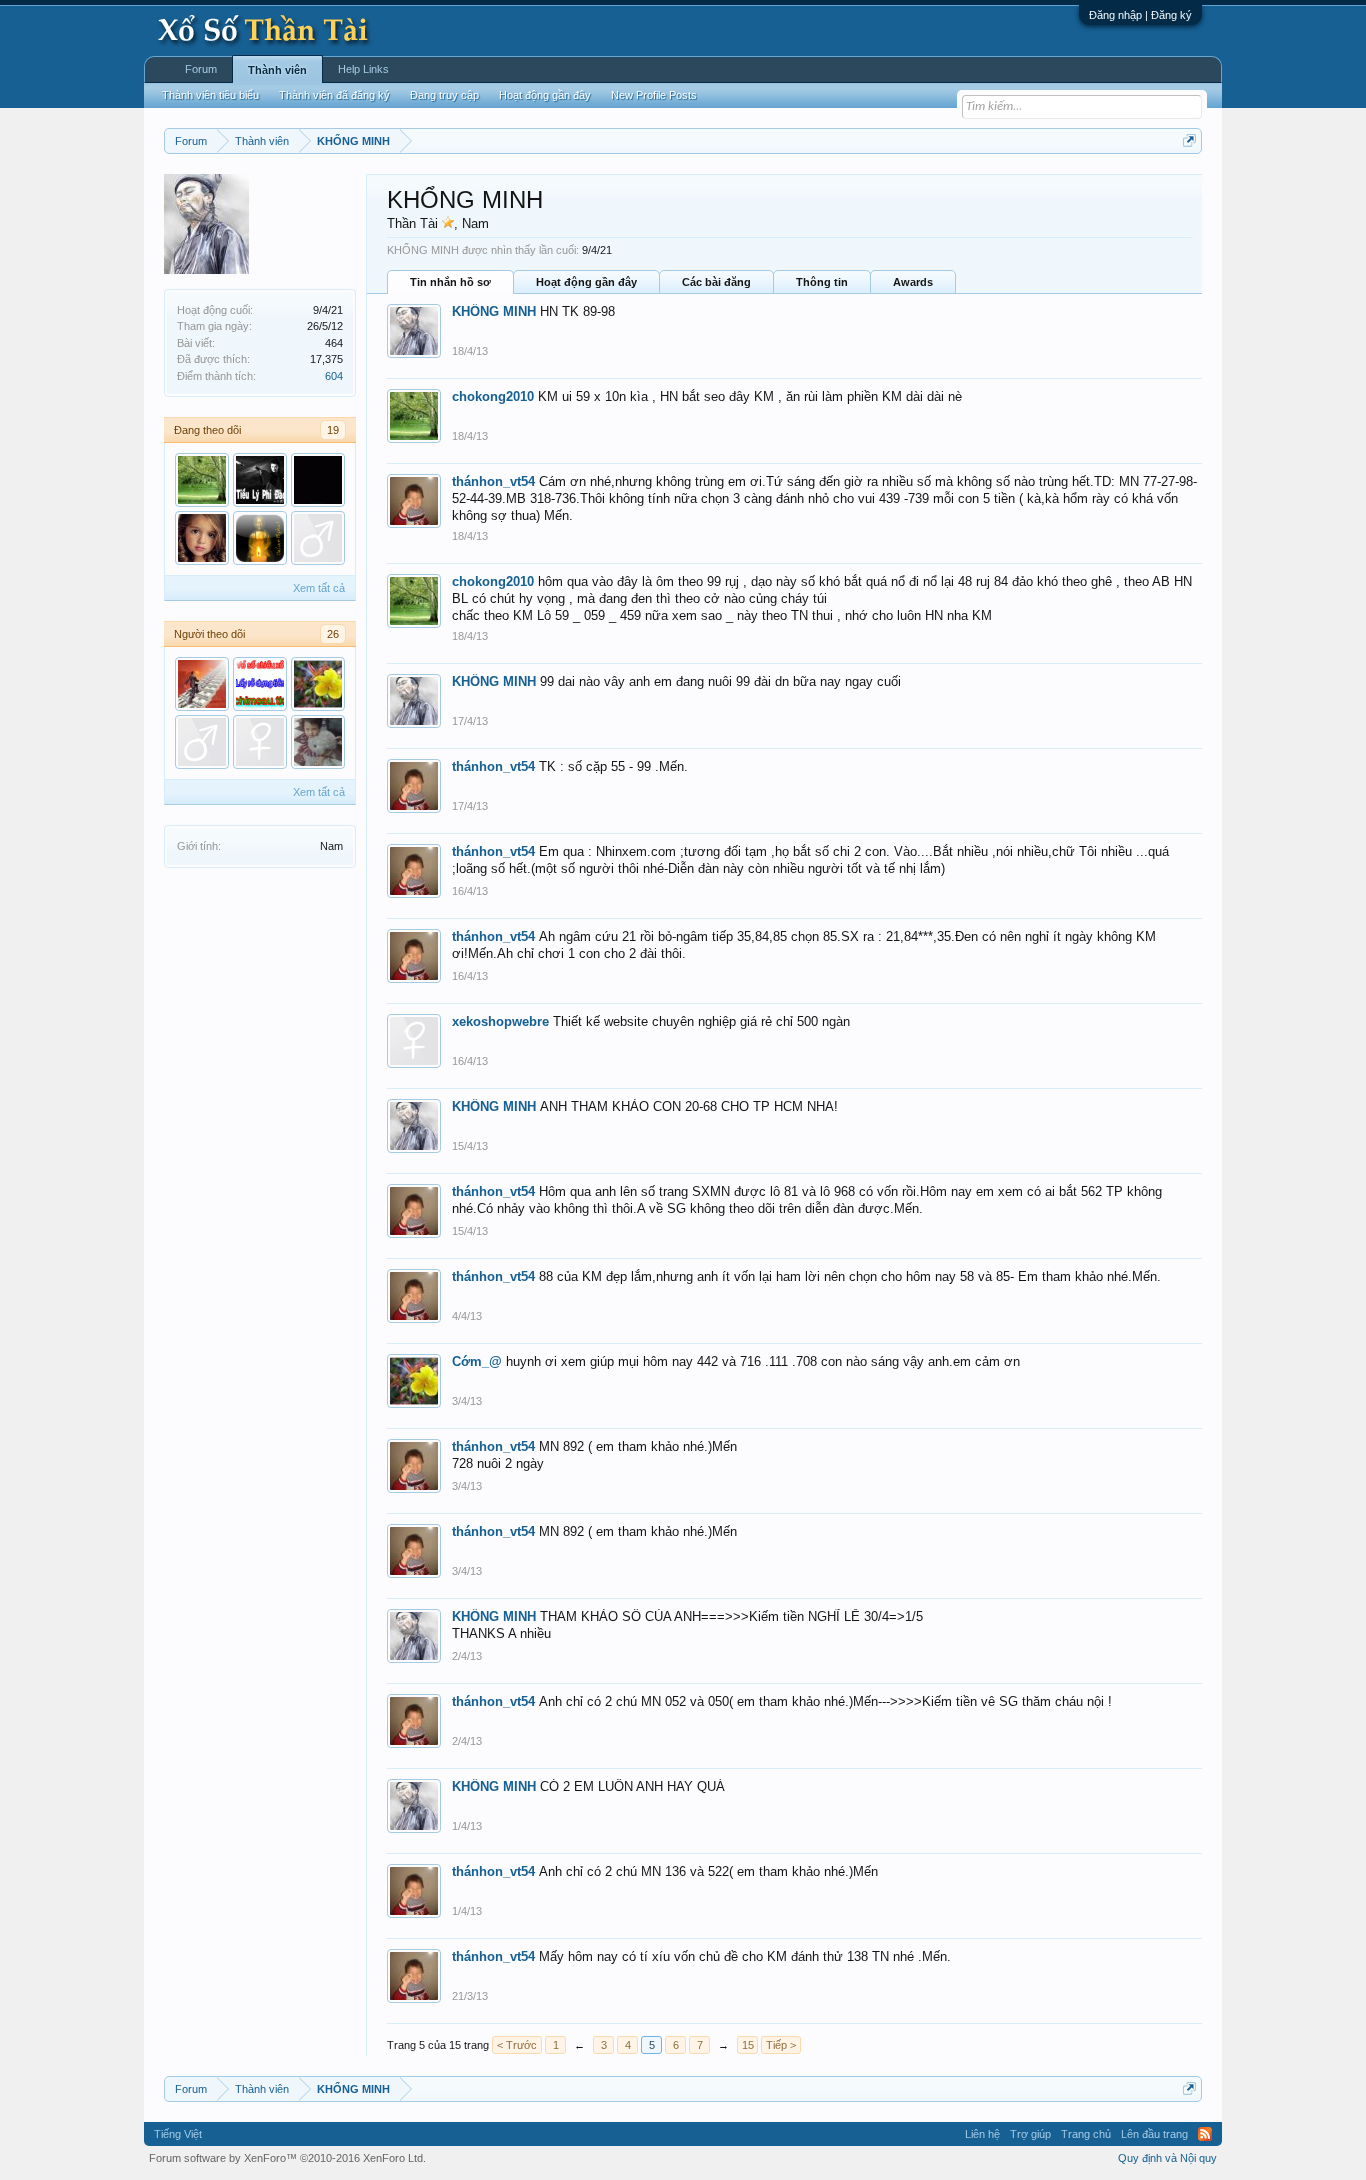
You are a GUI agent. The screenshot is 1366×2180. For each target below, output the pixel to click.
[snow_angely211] (318, 742)
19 (333, 430)
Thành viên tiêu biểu (210, 95)
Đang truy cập (444, 95)
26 (333, 634)
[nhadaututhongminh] (202, 684)
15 (748, 2045)
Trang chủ (1086, 2134)
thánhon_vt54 (493, 481)
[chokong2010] (202, 480)
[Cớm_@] (318, 684)
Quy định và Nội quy (1167, 2158)
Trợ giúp (1030, 2134)
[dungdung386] (202, 742)
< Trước (517, 2045)
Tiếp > (781, 2045)
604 (334, 376)
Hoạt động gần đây (586, 282)
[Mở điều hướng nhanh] (1189, 140)
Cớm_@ (477, 1361)
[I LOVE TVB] (260, 538)
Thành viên (277, 70)
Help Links (363, 69)
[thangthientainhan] (260, 742)
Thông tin (822, 282)
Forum (201, 69)
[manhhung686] (318, 538)
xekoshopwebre (500, 1021)
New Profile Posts (654, 95)
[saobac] (318, 480)
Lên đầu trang (1154, 2134)
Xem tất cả (319, 588)
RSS (1205, 2134)
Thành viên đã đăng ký (334, 95)
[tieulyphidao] (260, 480)
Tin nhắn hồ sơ (450, 282)
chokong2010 (493, 396)
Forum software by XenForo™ (287, 2158)
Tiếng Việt (178, 2134)
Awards (913, 282)
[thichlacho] (260, 684)
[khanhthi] (202, 538)
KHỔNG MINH (494, 311)
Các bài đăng (716, 282)
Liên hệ (982, 2134)
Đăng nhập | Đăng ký (1140, 15)
